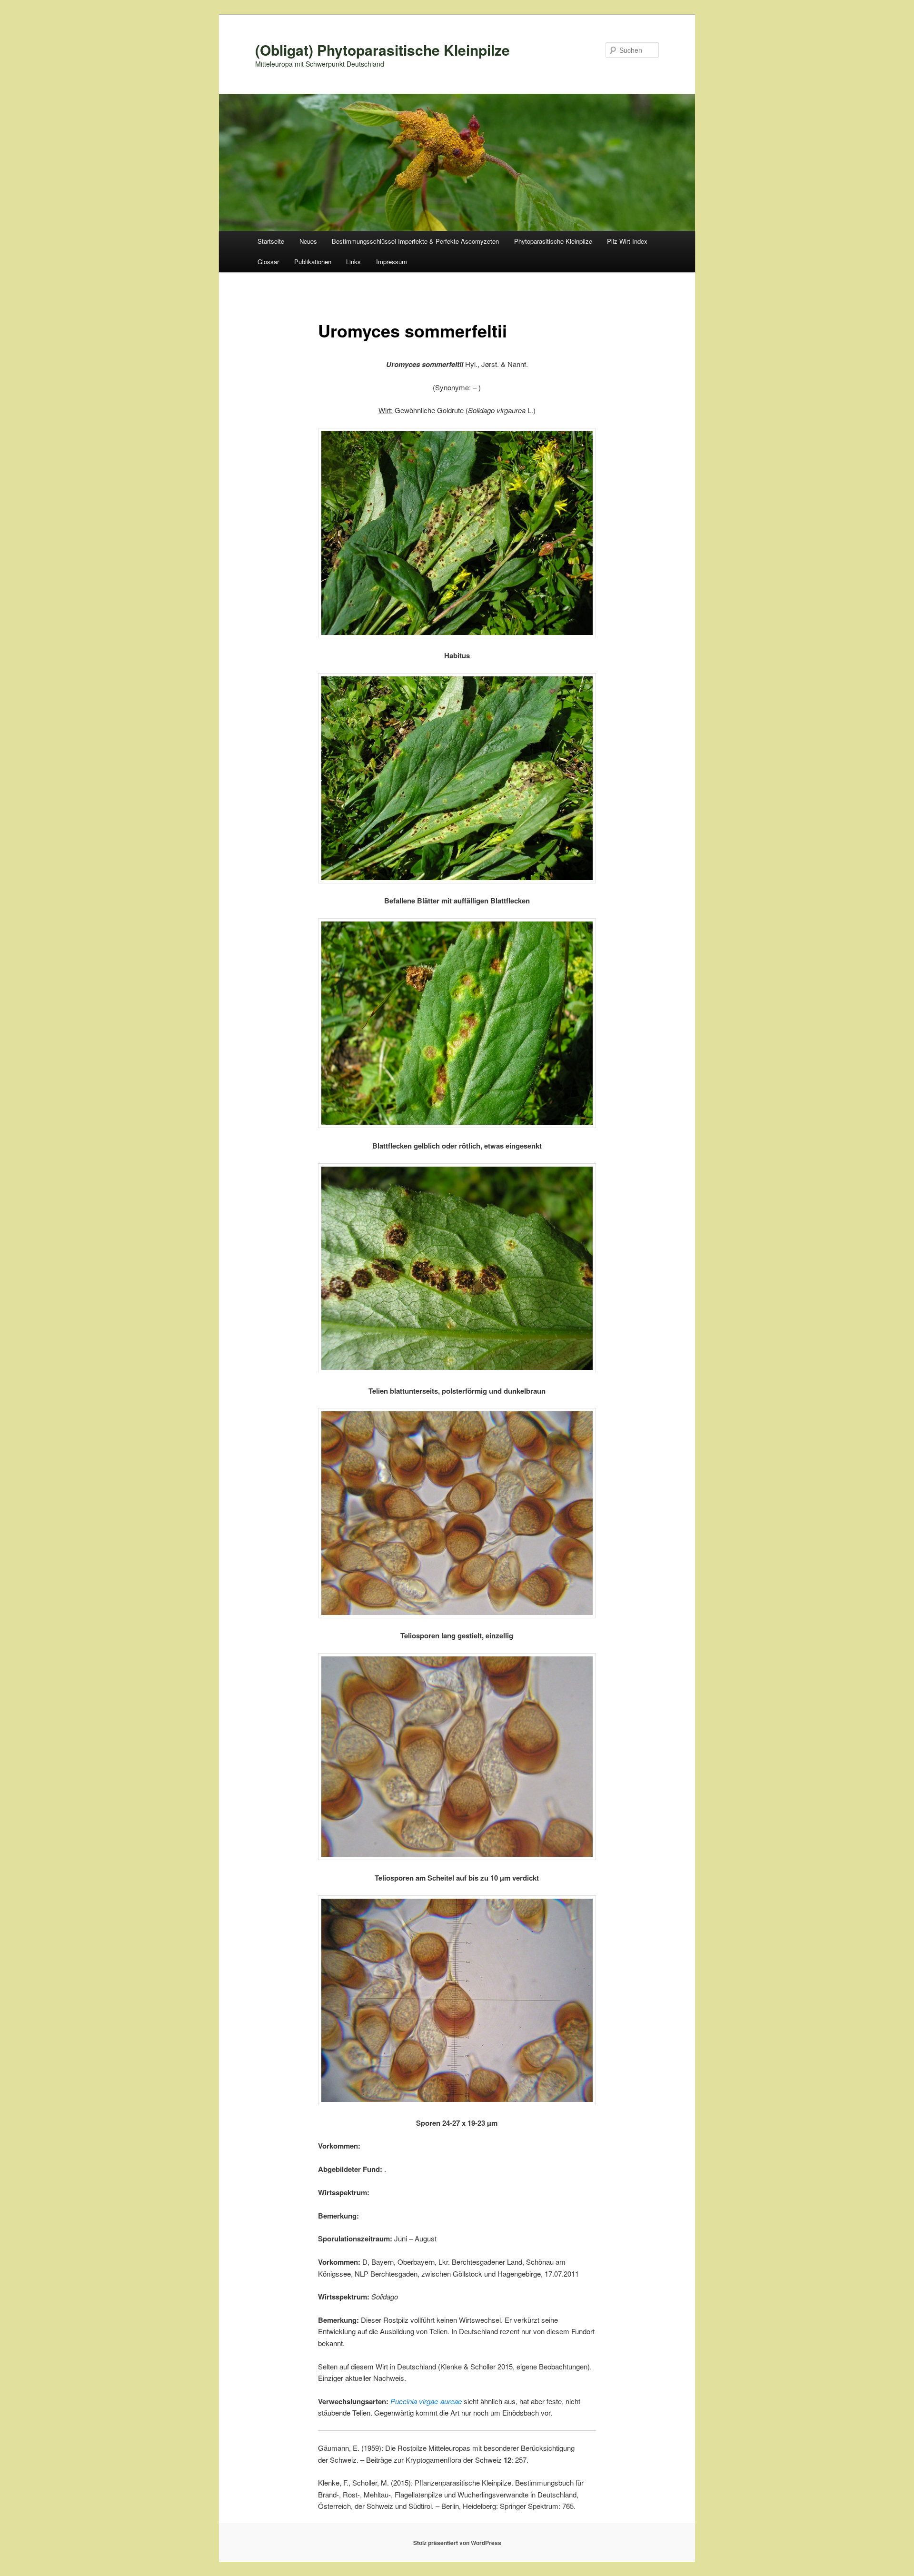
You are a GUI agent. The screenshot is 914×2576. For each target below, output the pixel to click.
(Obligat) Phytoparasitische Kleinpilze (382, 50)
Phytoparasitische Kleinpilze (553, 241)
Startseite (271, 241)
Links (353, 262)
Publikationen (313, 262)
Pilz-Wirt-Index (627, 241)
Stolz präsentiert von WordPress (457, 2543)
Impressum (392, 262)
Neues (308, 241)
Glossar (268, 262)
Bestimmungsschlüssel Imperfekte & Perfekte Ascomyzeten (415, 241)
